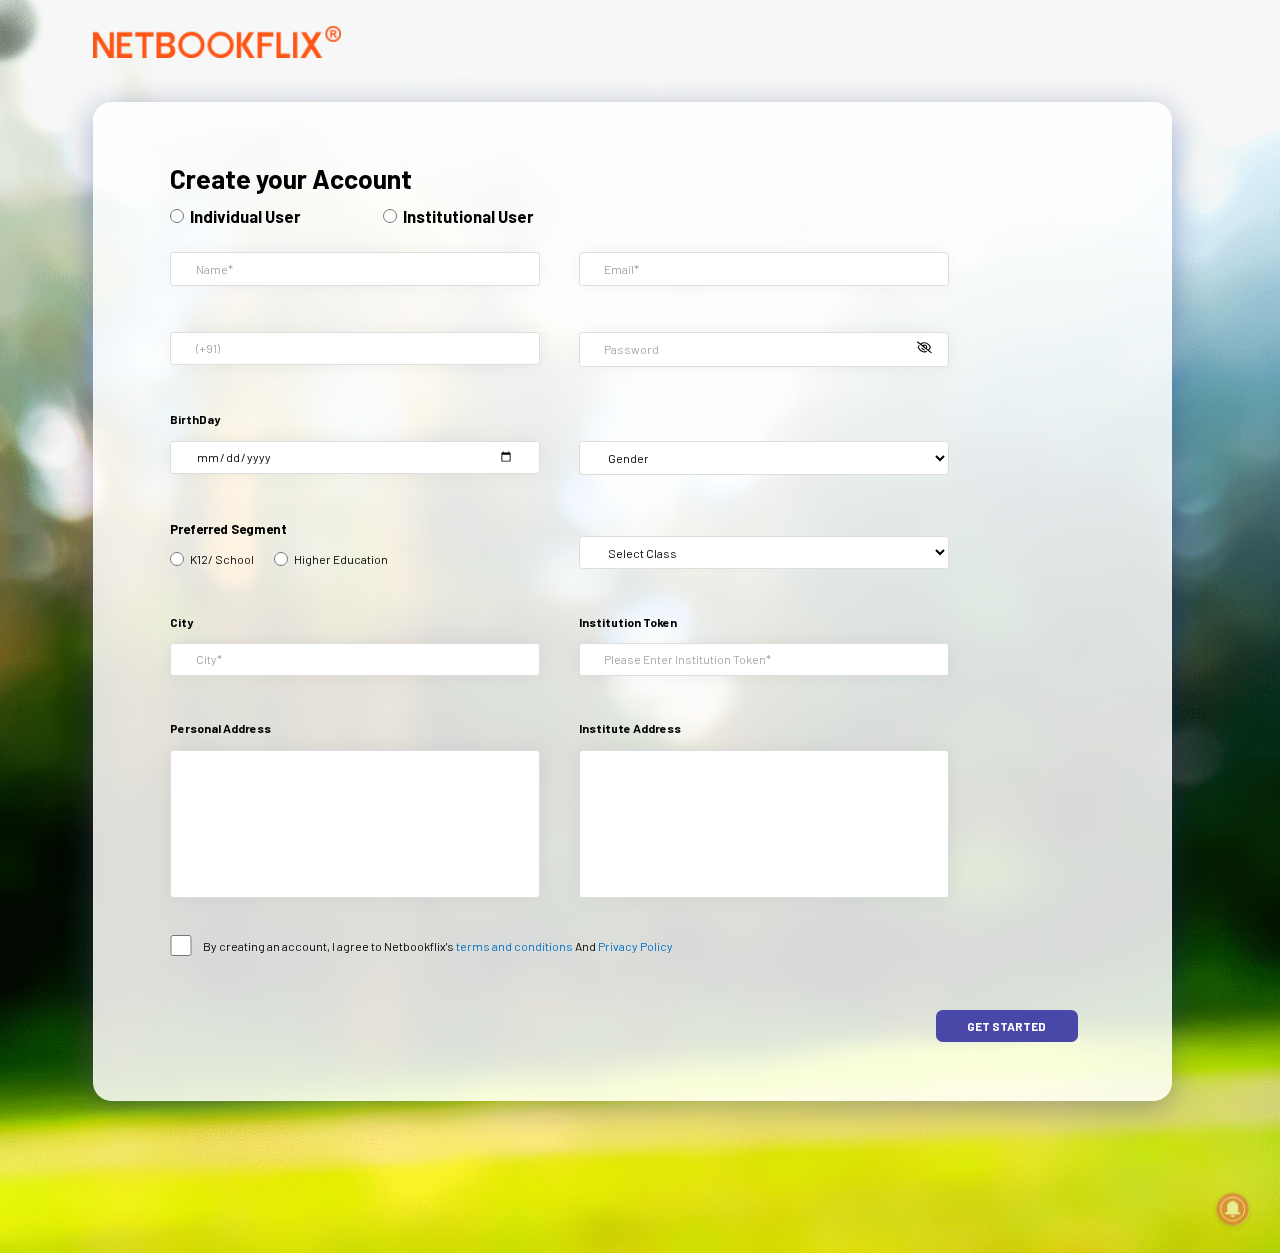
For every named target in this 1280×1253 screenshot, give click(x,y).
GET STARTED (1006, 1026)
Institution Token (628, 622)
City (181, 622)
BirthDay (195, 419)
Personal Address (220, 728)
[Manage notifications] (1233, 1209)
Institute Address (630, 728)
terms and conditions (514, 946)
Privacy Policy (634, 946)
